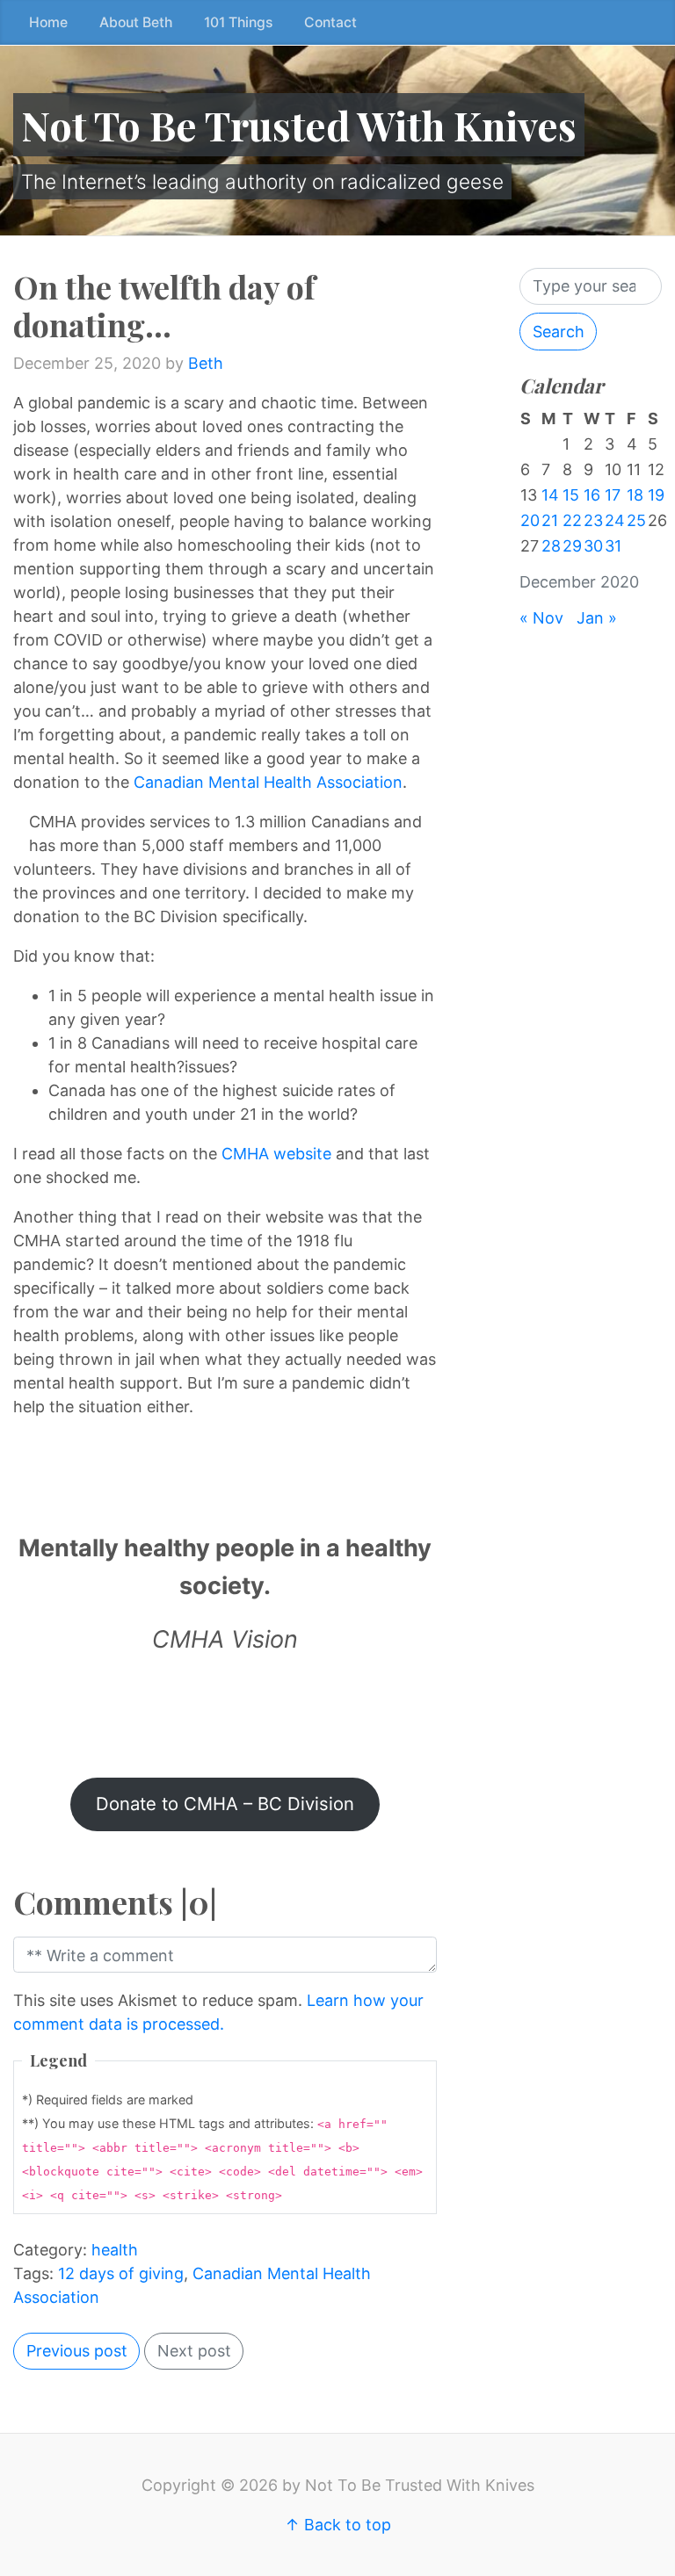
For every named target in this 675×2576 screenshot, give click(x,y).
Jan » (597, 618)
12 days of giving (121, 2273)
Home (48, 22)
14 (550, 495)
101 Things (238, 22)
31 (613, 546)
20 (530, 520)
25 (636, 520)
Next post (194, 2351)
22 (572, 520)
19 (656, 495)
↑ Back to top (338, 2525)
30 (593, 546)
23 (593, 520)
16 (592, 495)
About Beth (136, 22)
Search (559, 332)
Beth (206, 363)
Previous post (77, 2351)
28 (551, 546)
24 (615, 520)
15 (571, 495)
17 (613, 495)
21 (550, 520)
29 (572, 546)
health (115, 2250)
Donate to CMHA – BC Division (225, 1804)
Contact (330, 22)
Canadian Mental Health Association (268, 782)
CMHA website (276, 1154)
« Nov (541, 618)
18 (635, 495)
